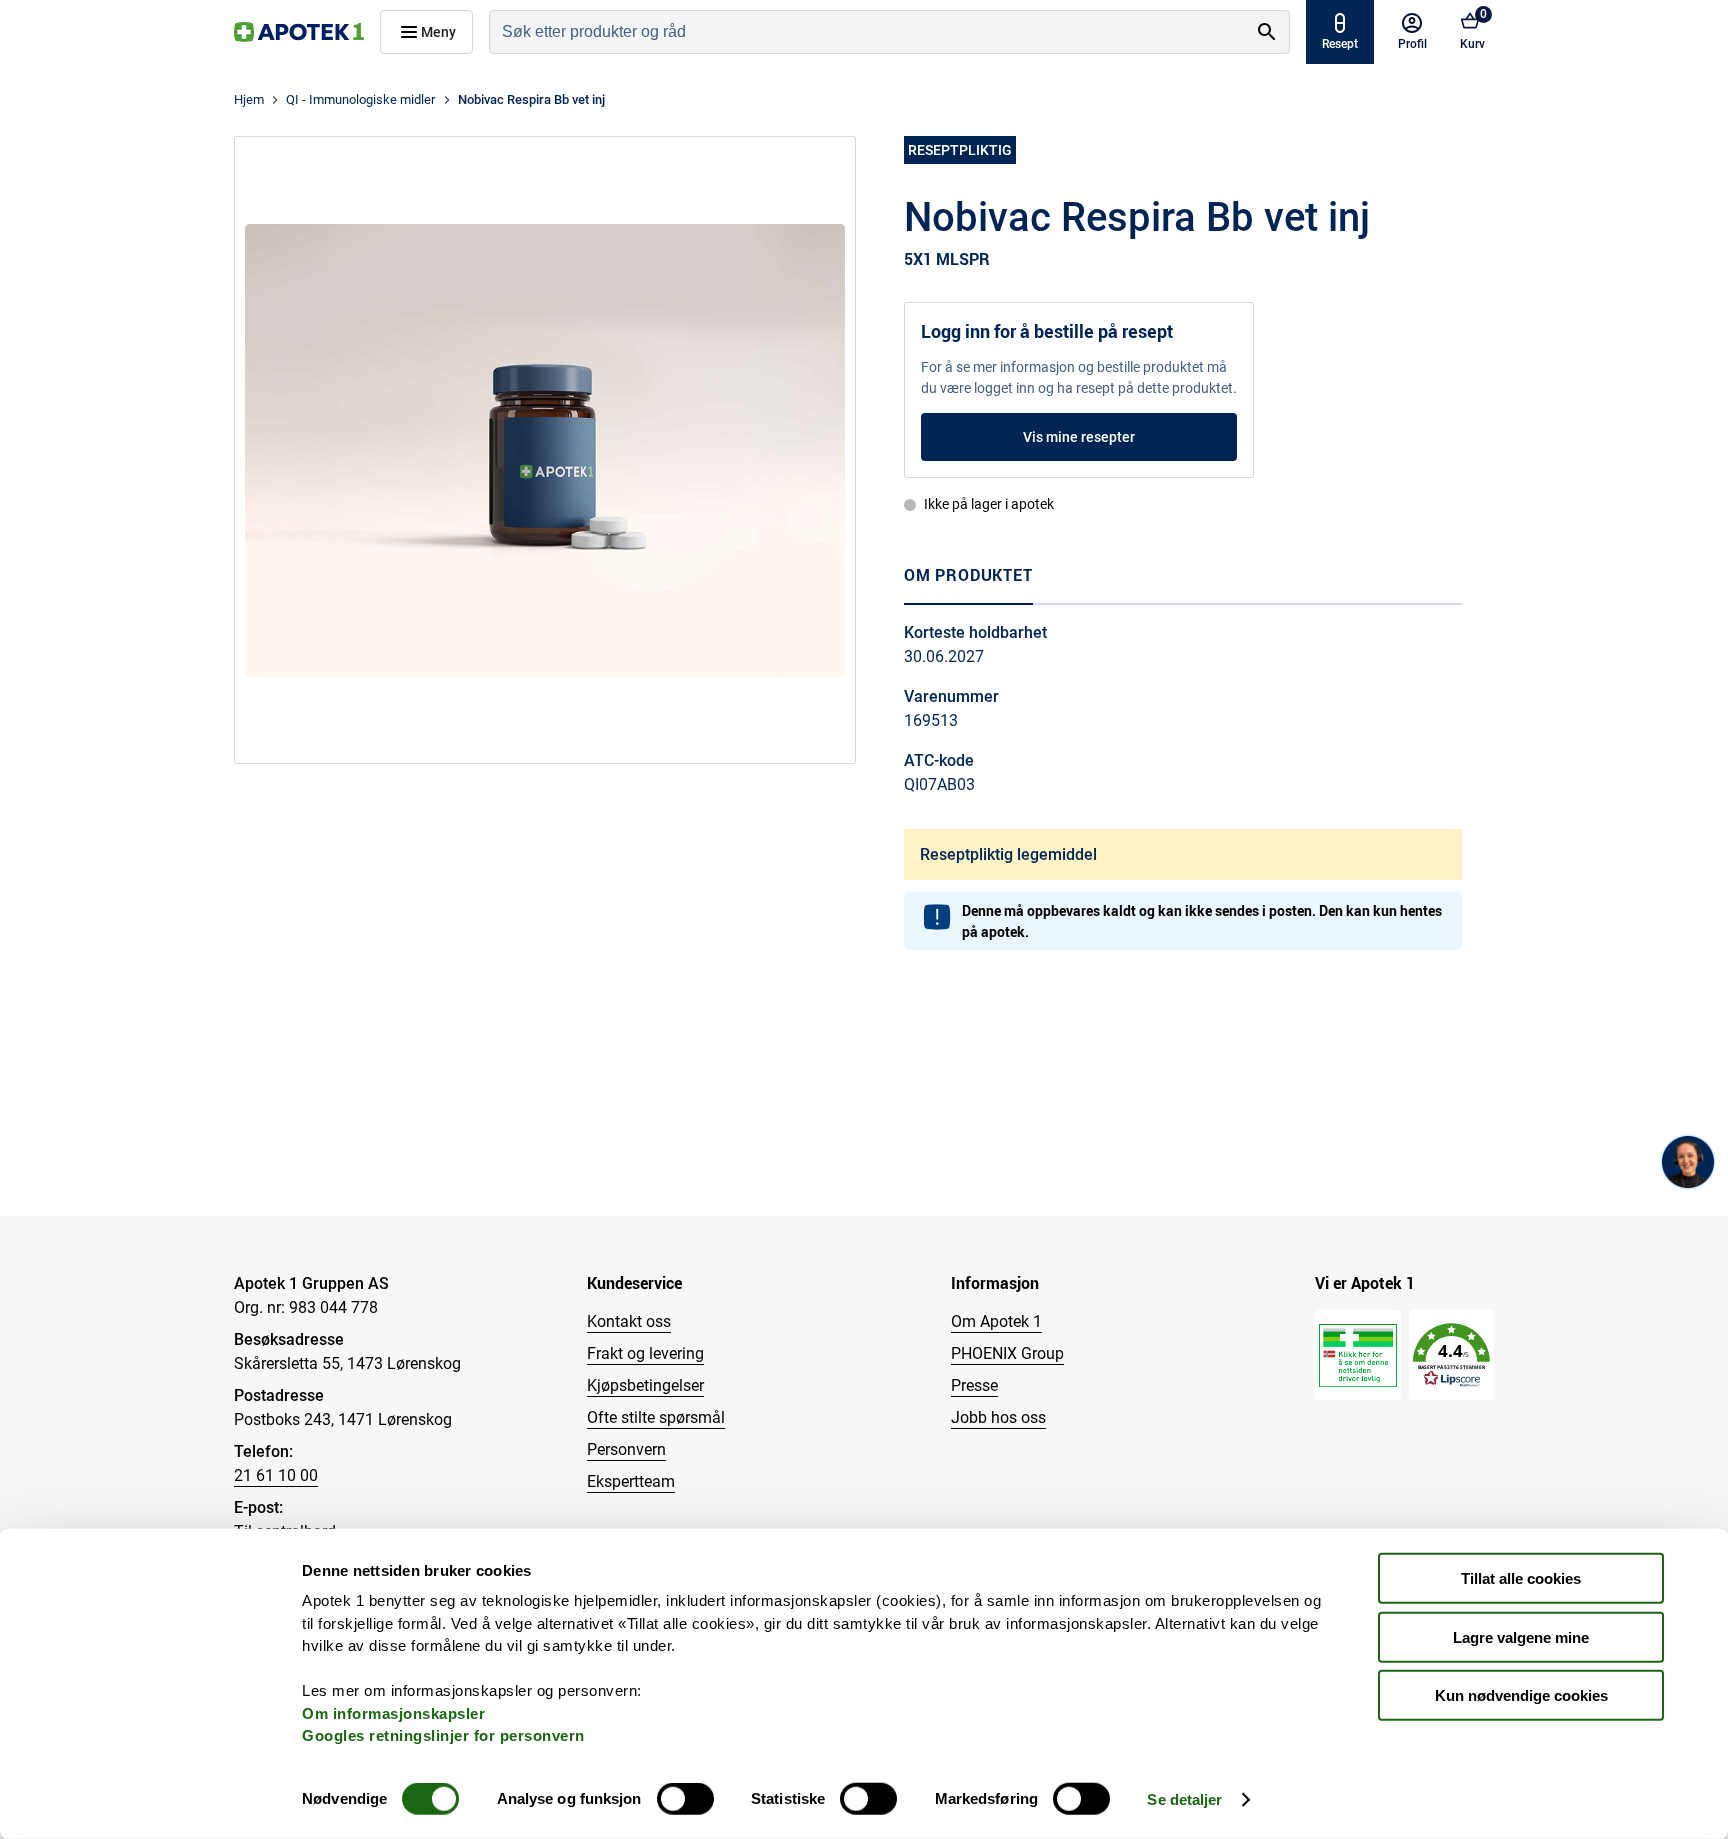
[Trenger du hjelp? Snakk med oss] (1688, 1162)
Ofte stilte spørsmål (656, 1417)
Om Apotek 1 (996, 1321)
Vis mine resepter (1079, 437)
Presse (974, 1385)
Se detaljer (1184, 1799)
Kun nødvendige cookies (1521, 1695)
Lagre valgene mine (1521, 1636)
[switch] (685, 1799)
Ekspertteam (631, 1481)
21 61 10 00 (276, 1475)
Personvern (626, 1449)
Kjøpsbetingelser (645, 1385)
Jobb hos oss (998, 1417)
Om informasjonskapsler (393, 1712)
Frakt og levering (645, 1353)
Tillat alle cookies (1521, 1578)
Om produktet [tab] (968, 575)
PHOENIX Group (1007, 1353)
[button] (1451, 1355)
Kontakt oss (629, 1321)
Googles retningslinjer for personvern (443, 1735)
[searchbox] (867, 32)
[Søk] (1267, 32)
